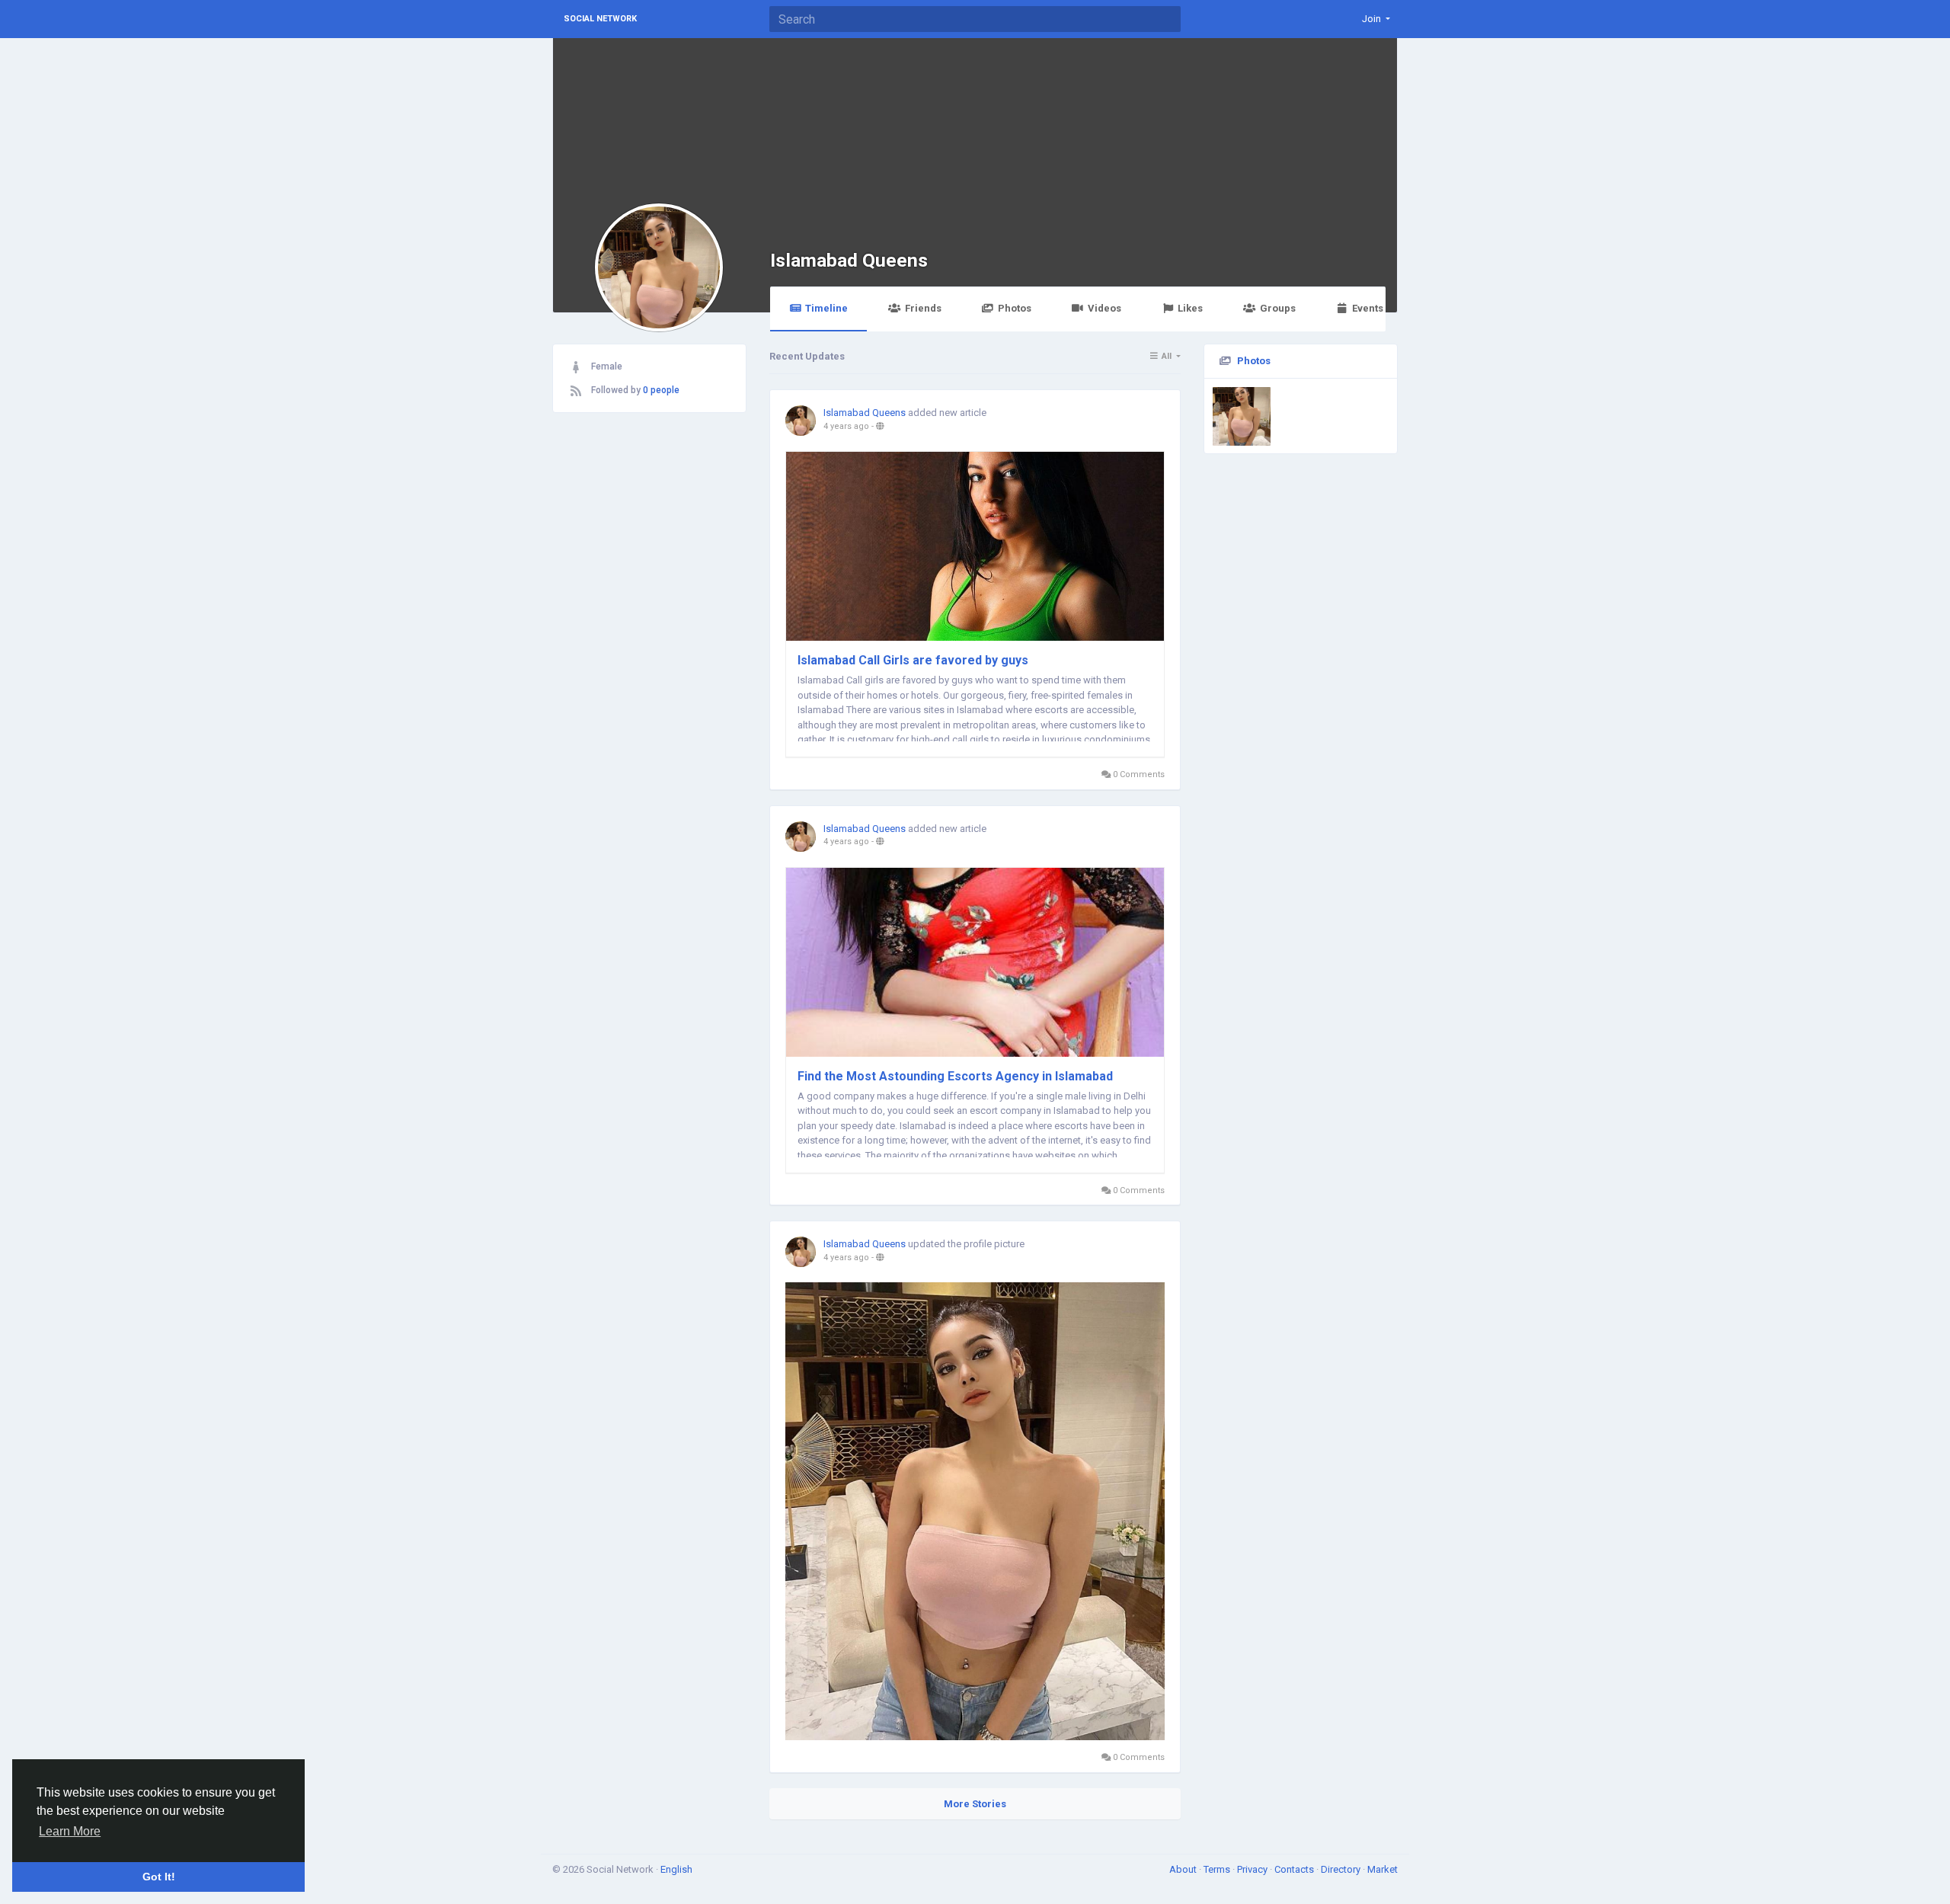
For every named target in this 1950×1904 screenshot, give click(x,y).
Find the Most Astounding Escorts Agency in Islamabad (955, 1076)
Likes (1190, 308)
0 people (661, 390)
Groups (1278, 308)
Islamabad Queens (849, 260)
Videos (1104, 308)
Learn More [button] (70, 1831)
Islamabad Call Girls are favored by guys (913, 660)
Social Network (600, 19)
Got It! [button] (159, 1877)
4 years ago (846, 426)
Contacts (1295, 1869)
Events (1368, 308)
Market (1383, 1869)
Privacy (1253, 1869)
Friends (923, 308)
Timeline (826, 308)
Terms (1218, 1869)
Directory (1342, 1869)
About (1184, 1869)
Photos (1015, 308)
